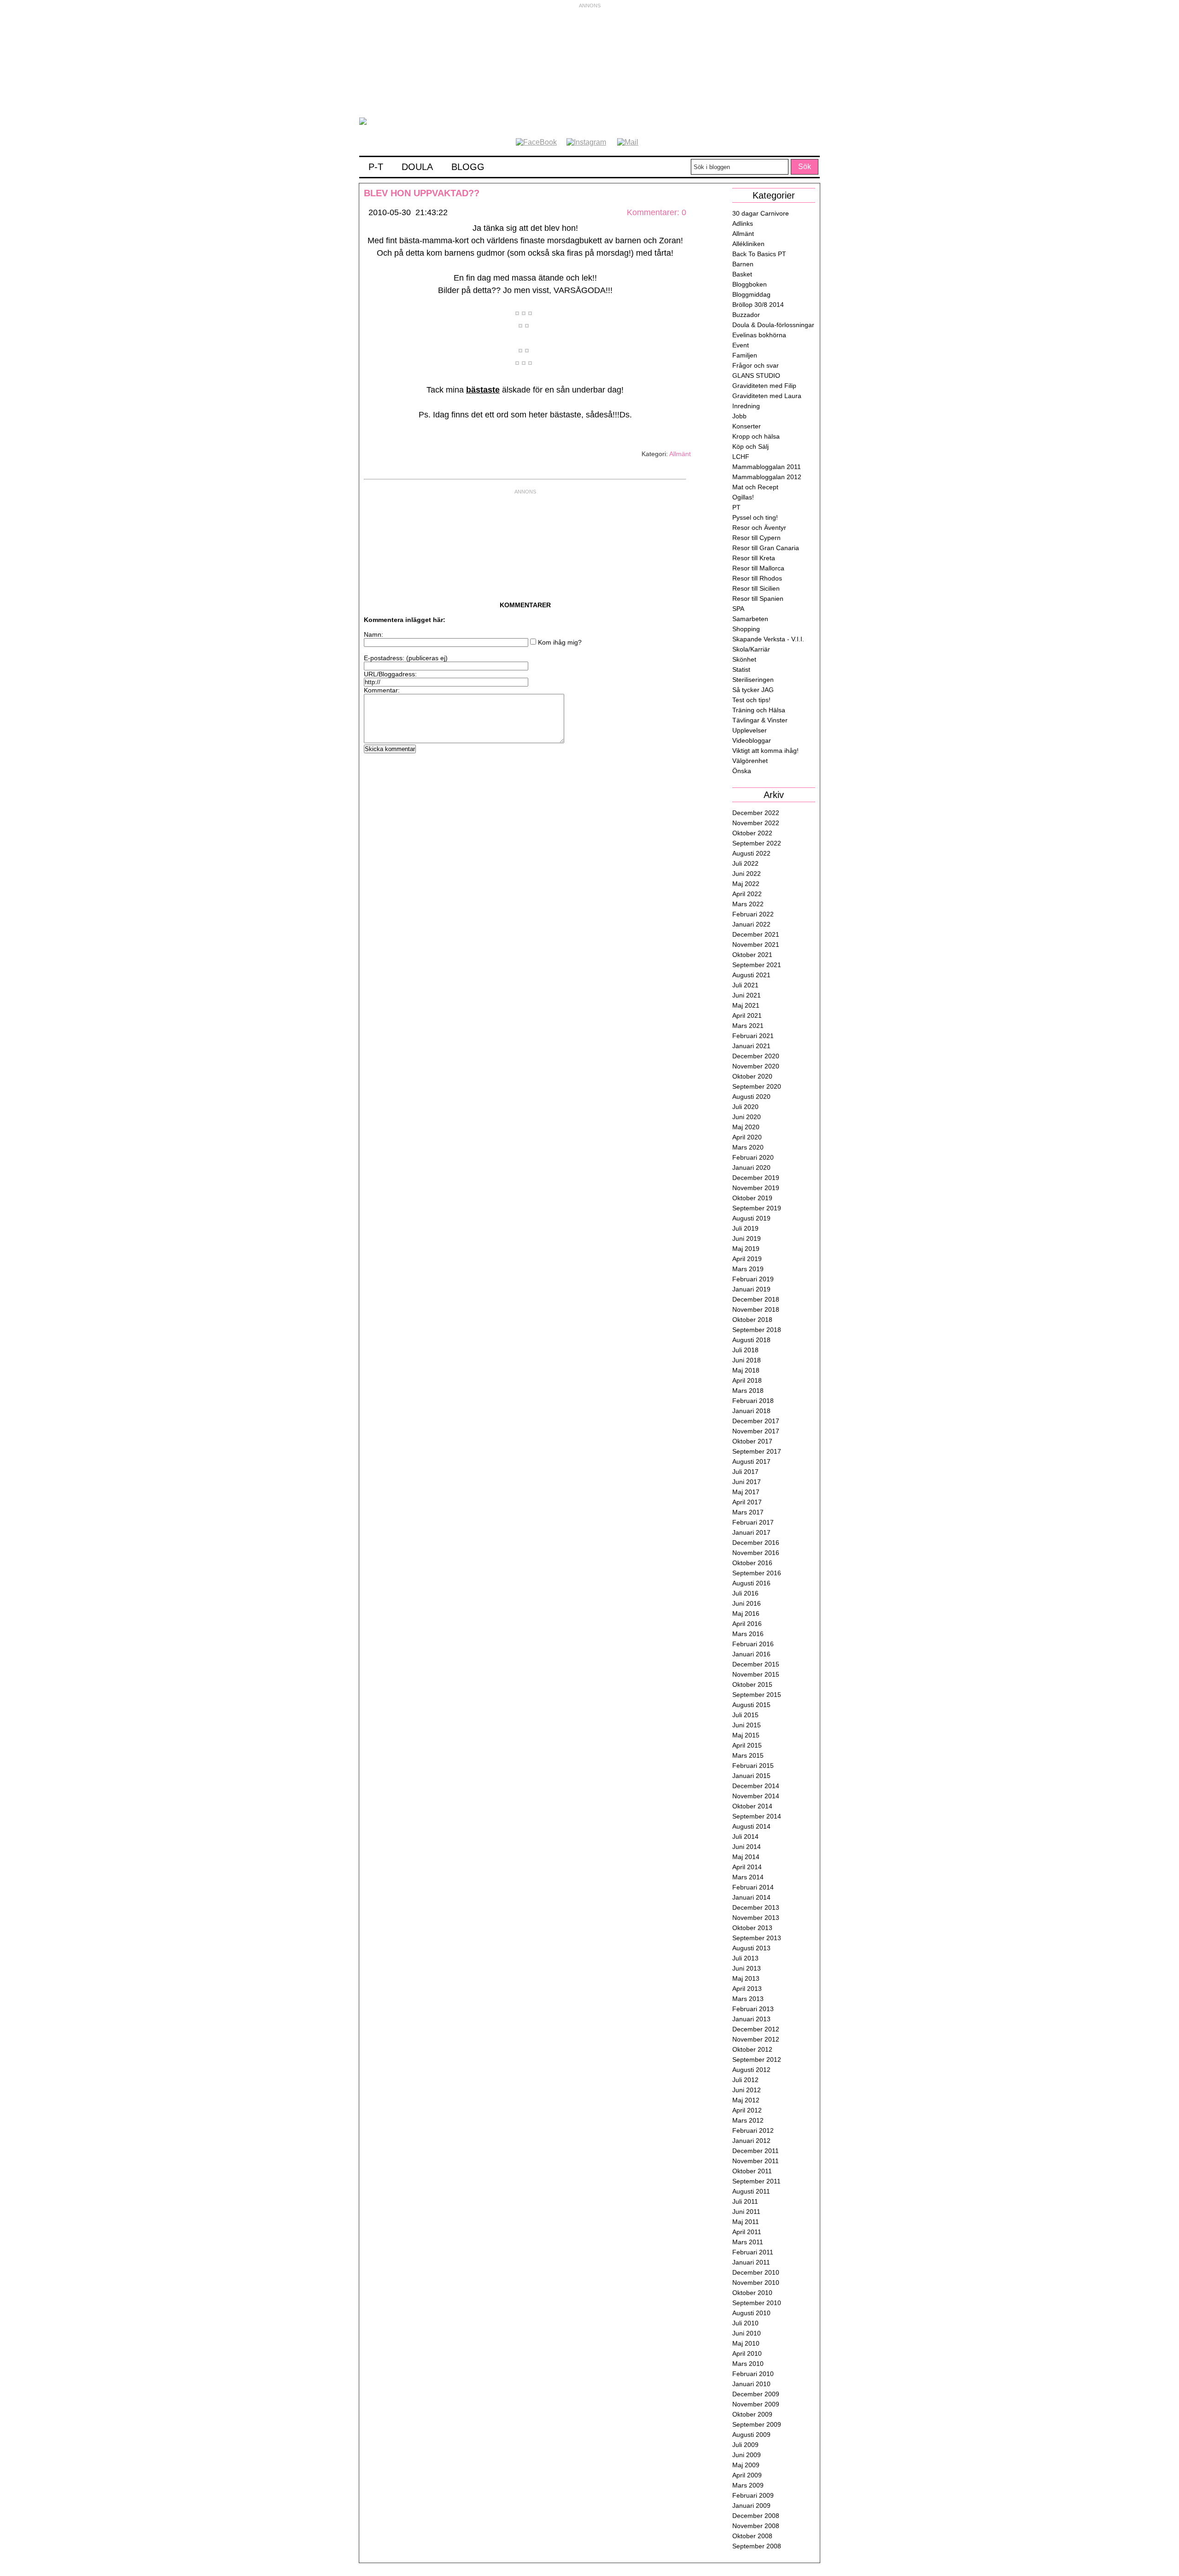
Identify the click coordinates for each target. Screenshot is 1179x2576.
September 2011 (756, 2181)
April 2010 (747, 2353)
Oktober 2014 (752, 1806)
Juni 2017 (747, 1482)
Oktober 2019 (752, 1198)
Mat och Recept (755, 487)
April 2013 (747, 1989)
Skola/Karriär (751, 649)
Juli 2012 (745, 2080)
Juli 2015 (745, 1715)
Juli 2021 (745, 985)
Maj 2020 (746, 1127)
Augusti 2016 (751, 1583)
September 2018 (757, 1330)
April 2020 (747, 1137)
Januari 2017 (751, 1532)
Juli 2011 (745, 2201)
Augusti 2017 (751, 1461)
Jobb (739, 416)
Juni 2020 (747, 1117)
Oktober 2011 (752, 2171)
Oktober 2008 (752, 2536)
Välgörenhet (750, 761)
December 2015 (756, 1664)
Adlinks (743, 223)
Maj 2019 (746, 1249)
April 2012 (747, 2110)
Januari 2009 (751, 2506)
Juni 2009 (747, 2455)
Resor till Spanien (758, 599)
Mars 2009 (748, 2485)
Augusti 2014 (751, 1826)
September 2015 (757, 1695)
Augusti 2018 (751, 1340)
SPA (738, 609)
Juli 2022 (745, 863)
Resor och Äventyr (759, 528)
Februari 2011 (753, 2252)
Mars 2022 (748, 904)
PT (736, 507)
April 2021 (747, 1015)
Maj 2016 (746, 1614)
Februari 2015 (753, 1766)
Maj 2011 (746, 2222)
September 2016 (757, 1573)
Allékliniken (748, 244)
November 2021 (756, 945)
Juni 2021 (747, 995)
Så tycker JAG (753, 690)
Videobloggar (752, 740)
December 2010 (756, 2272)
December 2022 (756, 813)
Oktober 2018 (752, 1320)
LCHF (741, 457)
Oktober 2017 (752, 1441)
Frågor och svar (756, 365)
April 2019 (747, 1259)
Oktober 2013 (752, 1928)
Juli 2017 (745, 1472)
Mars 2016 (748, 1634)
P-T (376, 167)
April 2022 (747, 894)
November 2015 (756, 1674)
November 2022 (756, 823)
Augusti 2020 (751, 1097)
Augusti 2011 (751, 2191)
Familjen (745, 355)
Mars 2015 (748, 1755)
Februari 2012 (753, 2130)
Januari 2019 (751, 1289)
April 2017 (747, 1502)
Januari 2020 (751, 1168)
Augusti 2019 (751, 1218)
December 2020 (756, 1056)
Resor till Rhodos (757, 578)
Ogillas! (743, 497)
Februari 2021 (753, 1036)
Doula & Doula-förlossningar (773, 325)
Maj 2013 (746, 1978)
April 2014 (747, 1867)
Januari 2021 (751, 1046)
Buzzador (746, 315)
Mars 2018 (748, 1391)
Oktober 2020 (752, 1076)
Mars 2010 (748, 2364)
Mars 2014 (748, 1877)
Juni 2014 (747, 1847)
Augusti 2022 (751, 853)
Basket (742, 274)
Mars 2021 (748, 1026)
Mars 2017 (748, 1512)
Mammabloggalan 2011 (767, 467)
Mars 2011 (748, 2242)
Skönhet (744, 659)
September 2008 (757, 2546)
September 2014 (757, 1816)
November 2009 (756, 2404)
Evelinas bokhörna (759, 335)
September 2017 (757, 1451)
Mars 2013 (748, 1999)
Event (741, 345)
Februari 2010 (753, 2374)
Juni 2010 (747, 2333)
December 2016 (756, 1543)
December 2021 (756, 934)
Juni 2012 (747, 2090)
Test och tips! (751, 700)
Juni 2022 (747, 874)
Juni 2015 (747, 1725)
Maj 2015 (746, 1735)
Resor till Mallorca (758, 568)
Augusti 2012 (751, 2070)
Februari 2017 (753, 1522)
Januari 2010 (751, 2384)
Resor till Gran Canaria (766, 548)
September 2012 (757, 2060)
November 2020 (756, 1066)
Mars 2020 (748, 1147)
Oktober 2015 (752, 1684)
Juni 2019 (747, 1238)
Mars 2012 (748, 2120)
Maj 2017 (746, 1492)
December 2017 (756, 1421)
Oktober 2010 (752, 2293)
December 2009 (756, 2394)
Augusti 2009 (751, 2435)
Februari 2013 (753, 2009)
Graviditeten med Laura (767, 396)
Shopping (746, 629)
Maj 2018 (746, 1370)
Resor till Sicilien (756, 588)
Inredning (746, 406)
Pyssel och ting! (755, 517)
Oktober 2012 (752, 2049)
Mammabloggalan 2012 (767, 477)
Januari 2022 (751, 924)
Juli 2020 (745, 1107)
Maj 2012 (746, 2100)
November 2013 (756, 1918)
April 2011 (747, 2232)
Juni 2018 (747, 1360)
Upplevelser (750, 730)
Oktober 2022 (752, 833)
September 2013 (757, 1938)
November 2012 (756, 2039)
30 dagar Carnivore (761, 213)
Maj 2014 (746, 1857)
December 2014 (756, 1786)
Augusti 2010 (751, 2313)
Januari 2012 (751, 2141)
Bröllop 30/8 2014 (758, 305)
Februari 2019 (753, 1279)
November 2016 (756, 1553)
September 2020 (757, 1086)
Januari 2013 (751, 2019)
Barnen (743, 264)
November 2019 (756, 1188)
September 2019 (757, 1208)
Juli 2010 (745, 2323)
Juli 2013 (745, 1958)
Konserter (747, 426)
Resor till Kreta (754, 558)
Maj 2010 (746, 2343)
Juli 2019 (745, 1228)
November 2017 (756, 1431)
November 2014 (756, 1796)
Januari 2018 (751, 1411)
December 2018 (756, 1299)
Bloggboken (750, 284)
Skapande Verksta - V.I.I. (768, 639)
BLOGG (468, 167)
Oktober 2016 (752, 1563)
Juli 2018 (745, 1350)
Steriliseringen (753, 680)
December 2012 (756, 2029)
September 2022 (757, 843)
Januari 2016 (751, 1654)
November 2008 (756, 2526)
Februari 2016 (753, 1644)
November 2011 (756, 2161)
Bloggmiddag (751, 294)
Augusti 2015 (751, 1705)
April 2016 (747, 1624)
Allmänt (680, 454)
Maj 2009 (746, 2465)
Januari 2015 (751, 1776)
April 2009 (747, 2475)
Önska (742, 771)
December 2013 (756, 1907)
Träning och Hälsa (759, 710)
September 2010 (757, 2303)
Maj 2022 (746, 884)
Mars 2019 (748, 1269)
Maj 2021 (746, 1005)
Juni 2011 (746, 2212)
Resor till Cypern (756, 538)
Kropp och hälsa (756, 436)
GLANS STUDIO (756, 376)
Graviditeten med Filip (764, 386)
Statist (741, 669)
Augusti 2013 (751, 1948)
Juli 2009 (745, 2445)
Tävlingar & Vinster (760, 720)
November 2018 (756, 1309)
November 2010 (756, 2283)
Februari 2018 (753, 1401)
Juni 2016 (747, 1603)
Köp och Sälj (750, 446)
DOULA (417, 167)
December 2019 (756, 1178)
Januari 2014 (751, 1897)
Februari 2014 (753, 1887)
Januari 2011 (751, 2262)
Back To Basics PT (759, 254)
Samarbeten (750, 619)
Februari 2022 (753, 914)
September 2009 (757, 2424)
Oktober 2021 (752, 955)
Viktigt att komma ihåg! (765, 751)
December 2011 (756, 2151)
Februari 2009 (753, 2495)
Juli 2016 (745, 1593)
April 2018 (747, 1380)
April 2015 (747, 1745)
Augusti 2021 (751, 975)
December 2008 (756, 2516)
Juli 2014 (745, 1837)
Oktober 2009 (752, 2414)
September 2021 (757, 965)
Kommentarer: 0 (657, 212)
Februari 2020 (753, 1157)
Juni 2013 (747, 1968)
